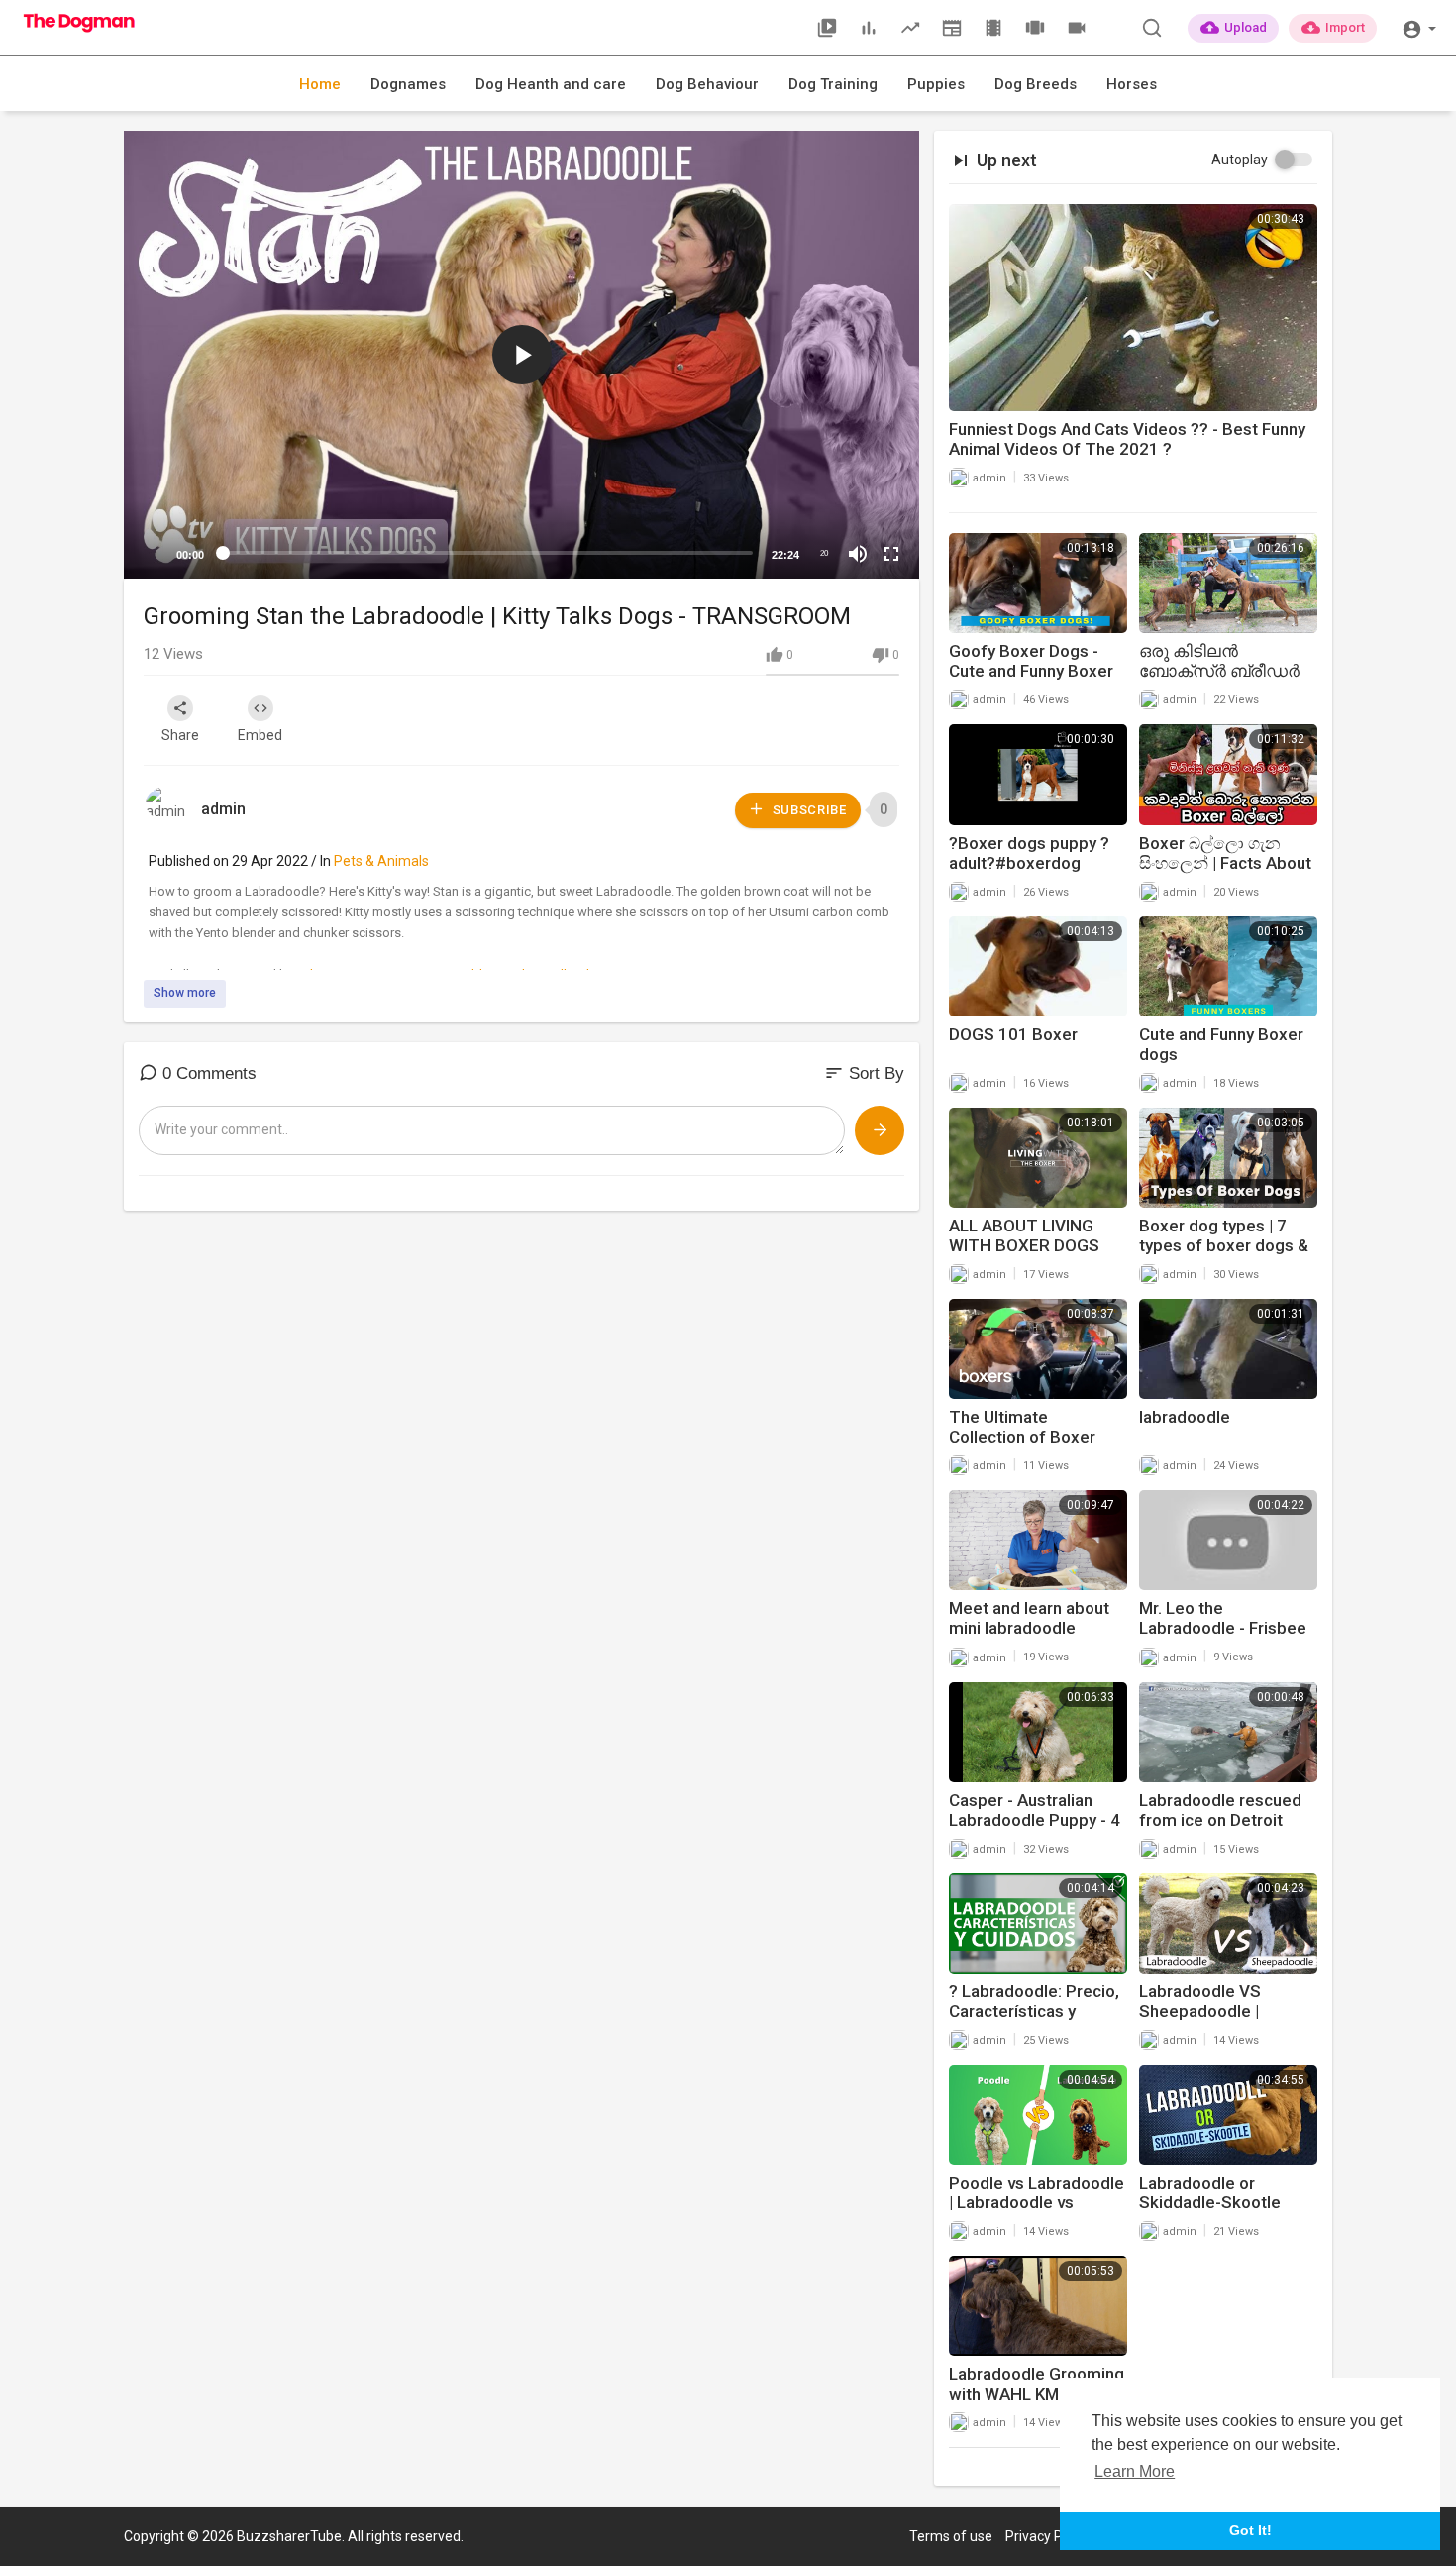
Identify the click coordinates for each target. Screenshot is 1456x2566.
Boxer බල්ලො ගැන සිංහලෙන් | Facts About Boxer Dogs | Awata (1225, 863)
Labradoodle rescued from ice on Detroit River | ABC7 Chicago (1220, 1820)
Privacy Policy (1048, 2536)
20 (824, 553)
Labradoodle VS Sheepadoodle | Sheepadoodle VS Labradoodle (1208, 2021)
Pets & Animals (381, 861)
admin (223, 809)
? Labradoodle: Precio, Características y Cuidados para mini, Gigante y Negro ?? (1034, 2021)
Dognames (408, 84)
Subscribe (808, 810)
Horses (1132, 84)
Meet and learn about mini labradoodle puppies (1029, 1628)
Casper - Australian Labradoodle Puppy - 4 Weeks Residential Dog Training (1037, 1830)
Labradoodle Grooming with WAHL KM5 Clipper (1037, 2394)
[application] (521, 355)
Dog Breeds (1036, 84)
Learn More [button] (1135, 2471)
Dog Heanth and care (551, 84)
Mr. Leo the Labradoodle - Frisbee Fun (1223, 1628)
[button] (1419, 27)
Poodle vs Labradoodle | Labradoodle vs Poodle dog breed (1037, 2202)
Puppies (936, 84)
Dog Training (833, 84)
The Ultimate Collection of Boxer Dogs (1022, 1437)
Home (320, 84)
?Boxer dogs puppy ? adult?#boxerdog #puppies (1029, 863)
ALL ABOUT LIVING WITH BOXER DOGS (1024, 1235)
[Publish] (880, 1130)
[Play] (150, 554)
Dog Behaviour (707, 84)
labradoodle (1185, 1417)
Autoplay (1240, 160)
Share (180, 735)
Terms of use (951, 2536)
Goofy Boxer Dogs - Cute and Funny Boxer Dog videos (1031, 671)
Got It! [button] (1250, 2530)
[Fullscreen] (891, 554)
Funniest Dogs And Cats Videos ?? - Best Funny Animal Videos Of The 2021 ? (1127, 439)
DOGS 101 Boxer (1013, 1034)
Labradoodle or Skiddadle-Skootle (1210, 2192)
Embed (260, 735)
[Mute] (858, 554)
